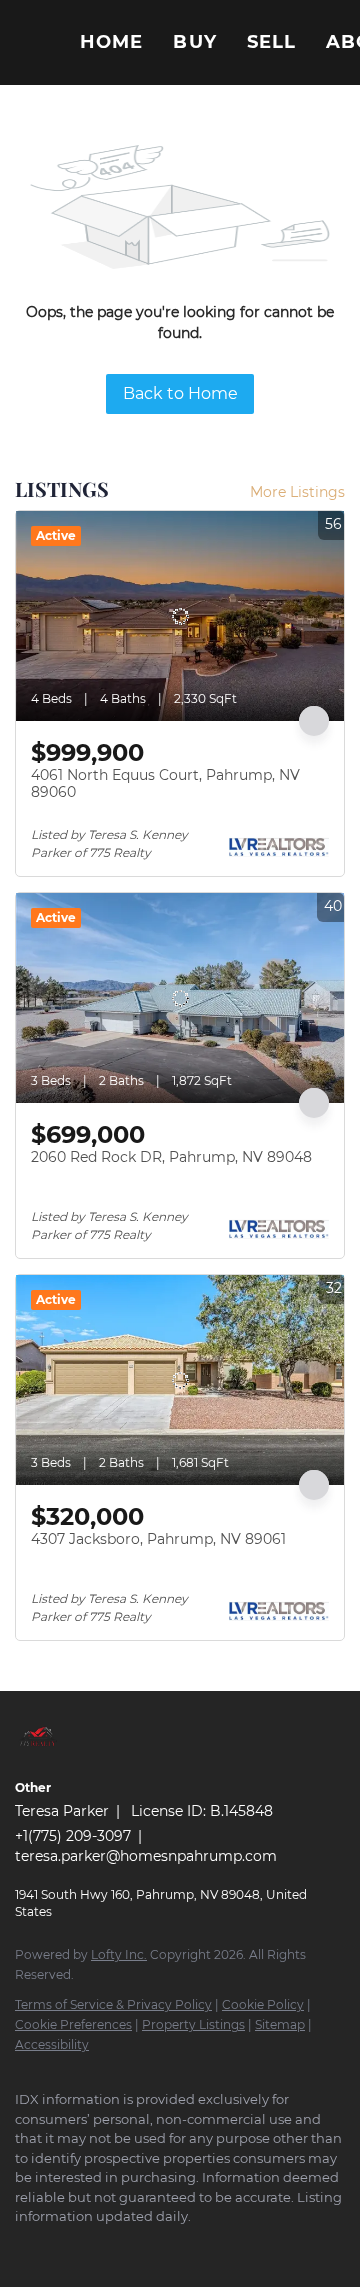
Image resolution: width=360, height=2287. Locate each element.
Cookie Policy (263, 2004)
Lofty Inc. (119, 1954)
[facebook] (25, 2247)
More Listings (297, 492)
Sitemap (280, 2024)
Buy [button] (194, 42)
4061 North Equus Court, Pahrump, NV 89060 (165, 784)
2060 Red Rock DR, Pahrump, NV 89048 (171, 1157)
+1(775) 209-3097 (73, 1836)
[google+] (65, 2247)
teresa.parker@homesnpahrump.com (146, 1856)
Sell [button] (271, 42)
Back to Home (180, 393)
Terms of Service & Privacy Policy (113, 2004)
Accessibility (52, 2044)
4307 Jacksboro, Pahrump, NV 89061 (158, 1539)
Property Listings (193, 2024)
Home (111, 42)
